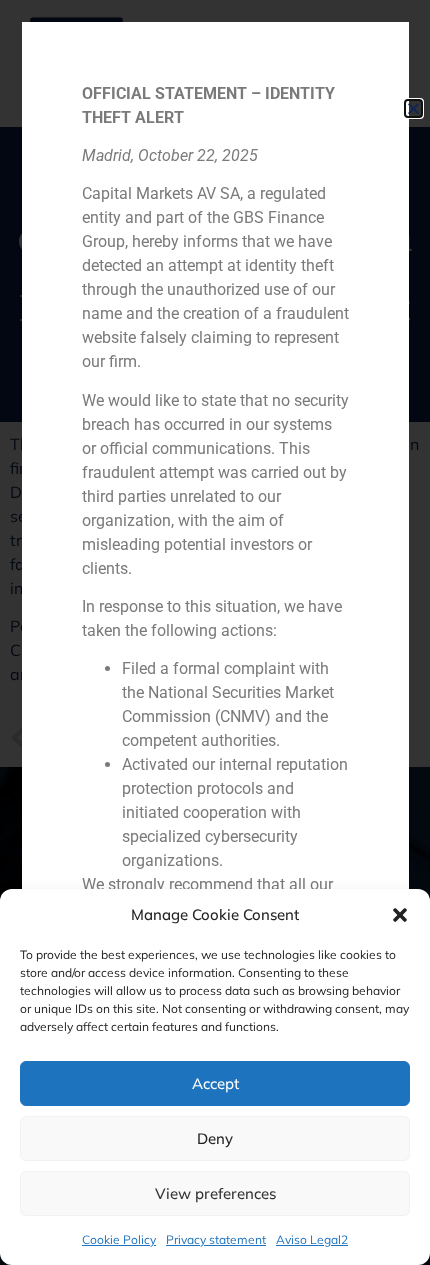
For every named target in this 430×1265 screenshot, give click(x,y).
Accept (215, 1083)
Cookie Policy (119, 1239)
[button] (400, 915)
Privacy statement (216, 1239)
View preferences (215, 1193)
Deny (215, 1138)
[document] (215, 632)
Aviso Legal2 (312, 1239)
